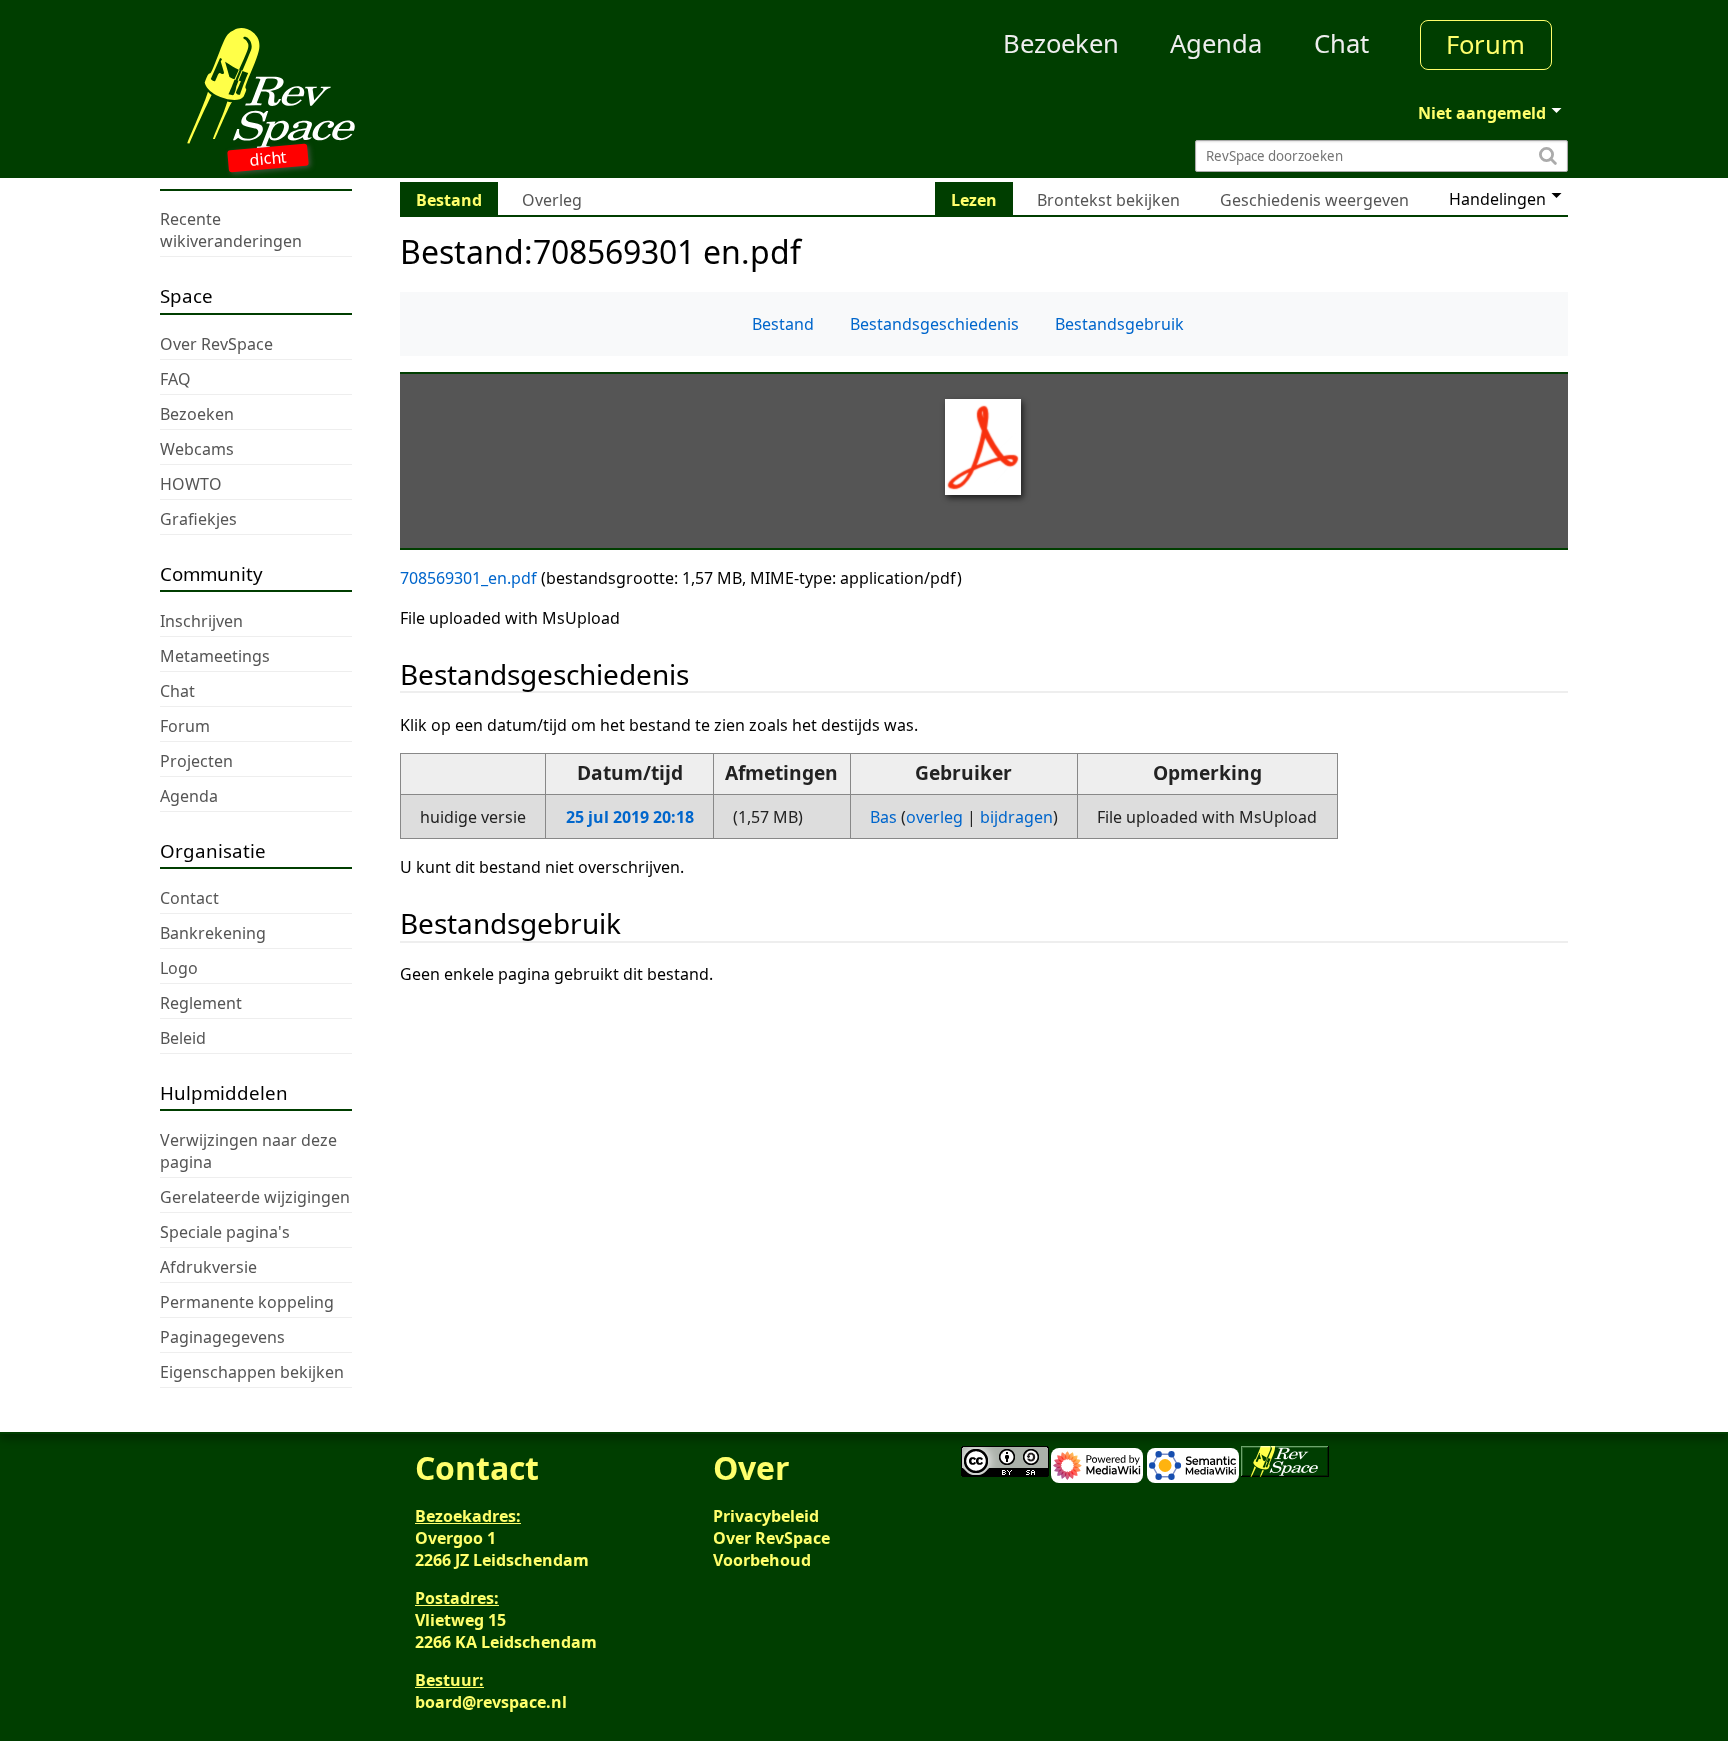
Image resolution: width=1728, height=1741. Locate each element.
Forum (1485, 44)
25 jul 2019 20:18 (630, 817)
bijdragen (1016, 817)
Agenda (1216, 43)
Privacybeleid (766, 1516)
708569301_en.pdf (468, 578)
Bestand (783, 324)
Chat (1341, 43)
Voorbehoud (762, 1560)
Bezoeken (1061, 43)
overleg (934, 817)
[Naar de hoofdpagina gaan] (336, 88)
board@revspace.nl (491, 1702)
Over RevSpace (771, 1538)
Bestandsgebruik (1119, 324)
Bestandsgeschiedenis (934, 324)
